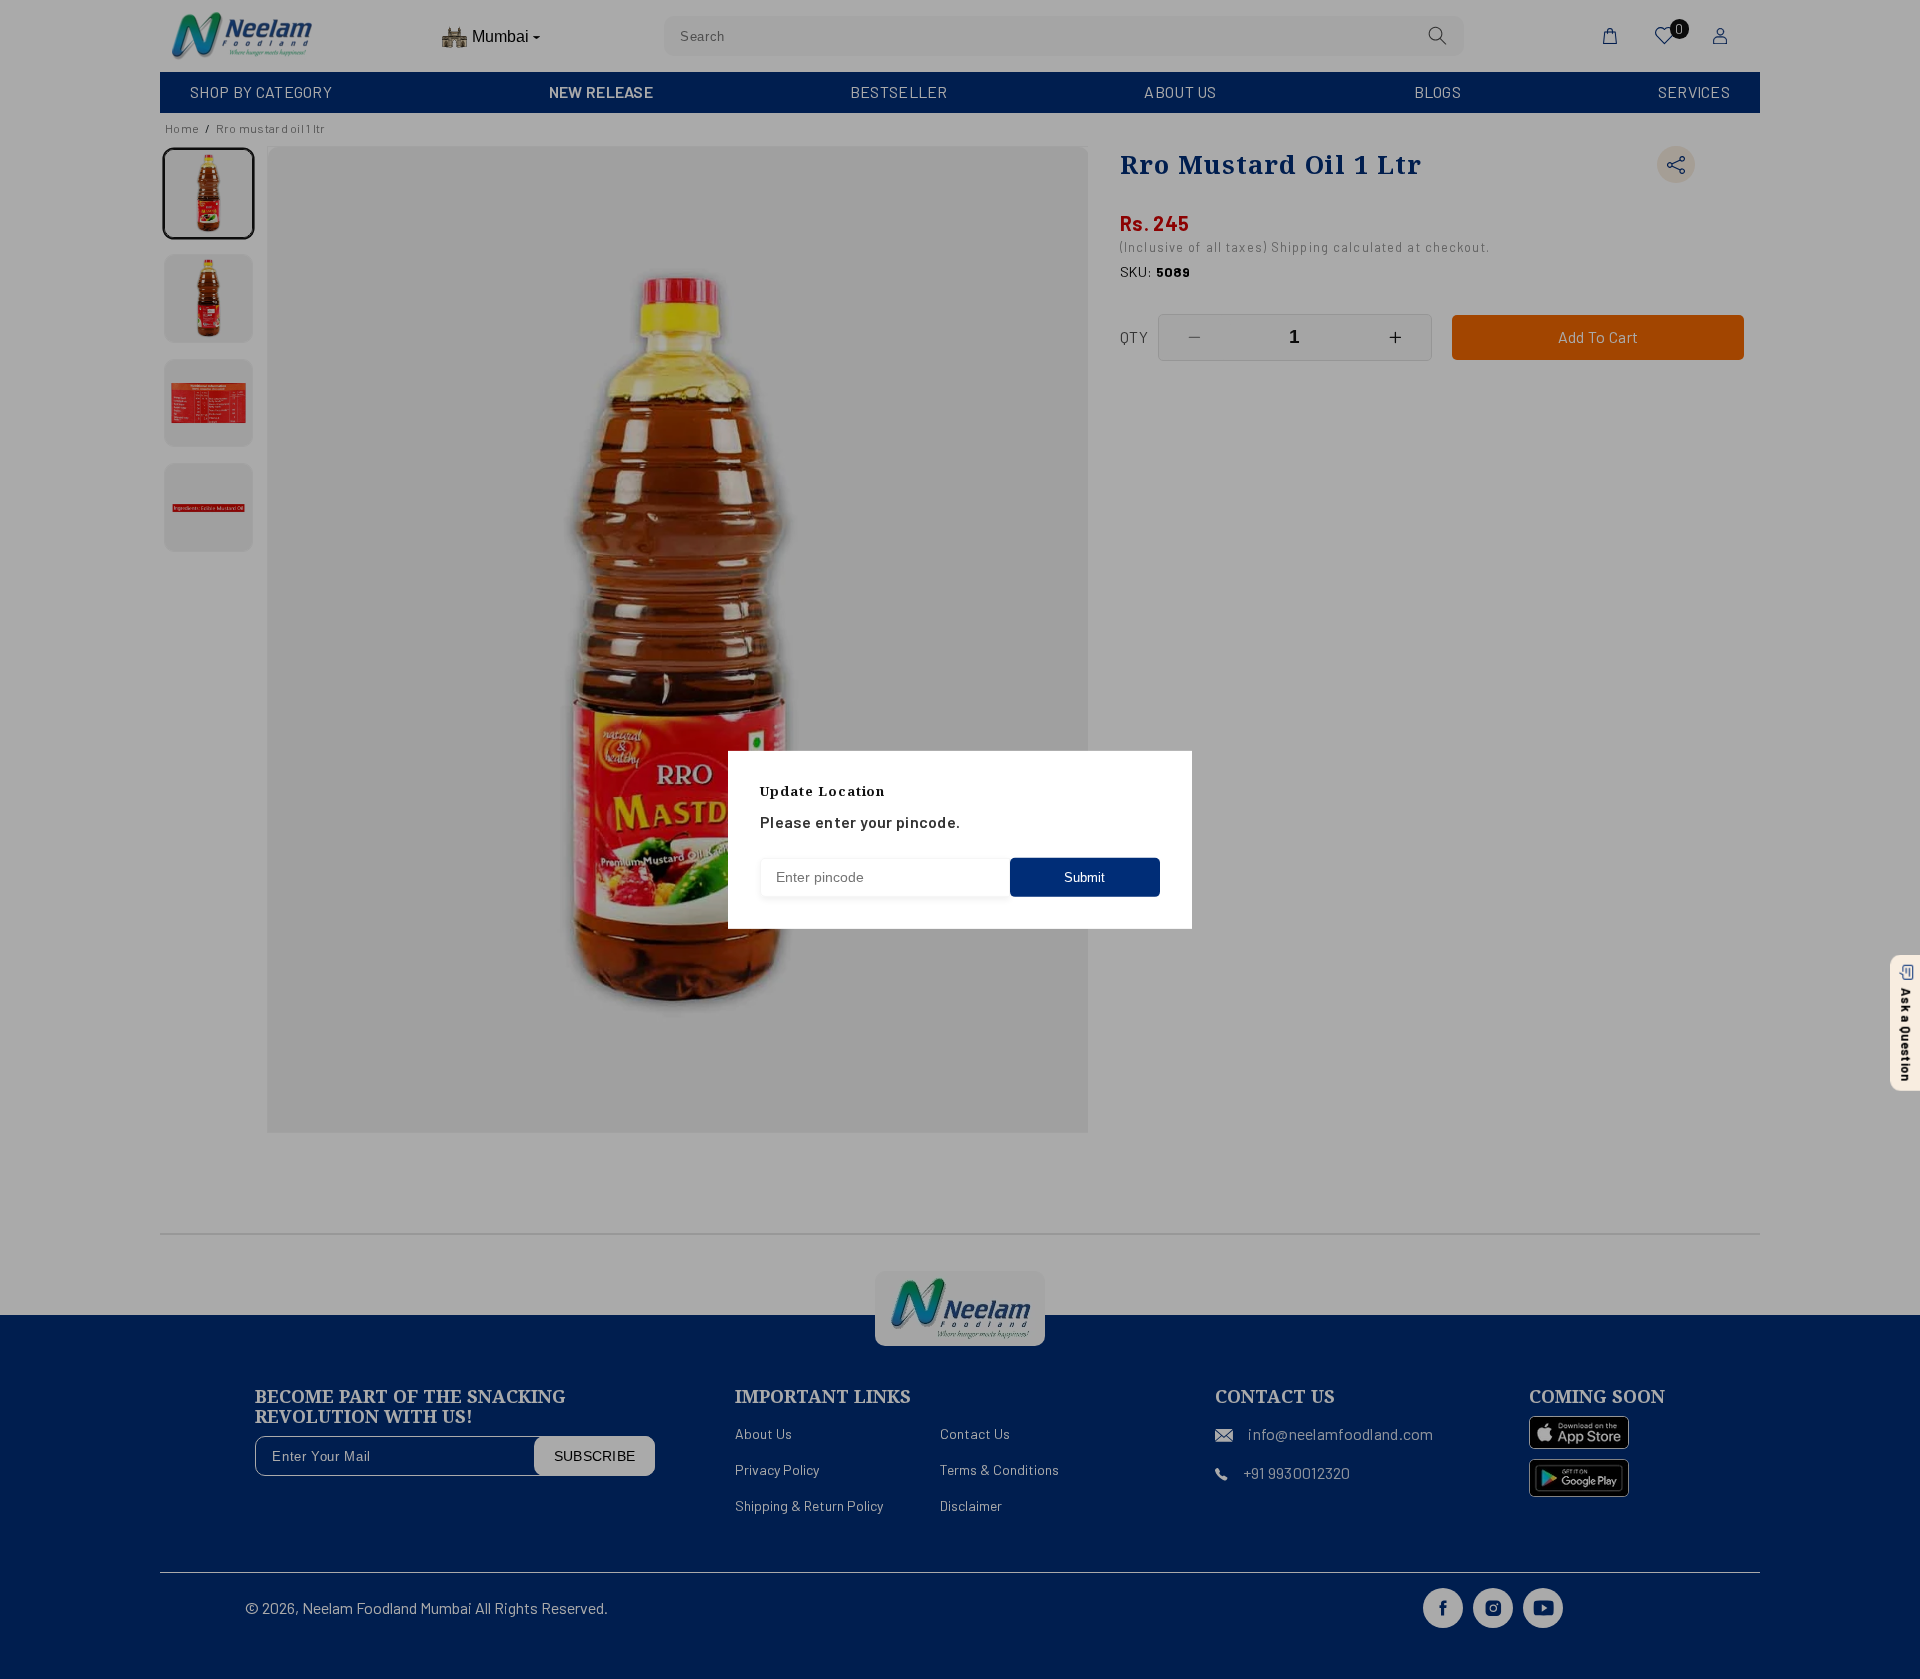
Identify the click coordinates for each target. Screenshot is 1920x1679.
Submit (1084, 877)
